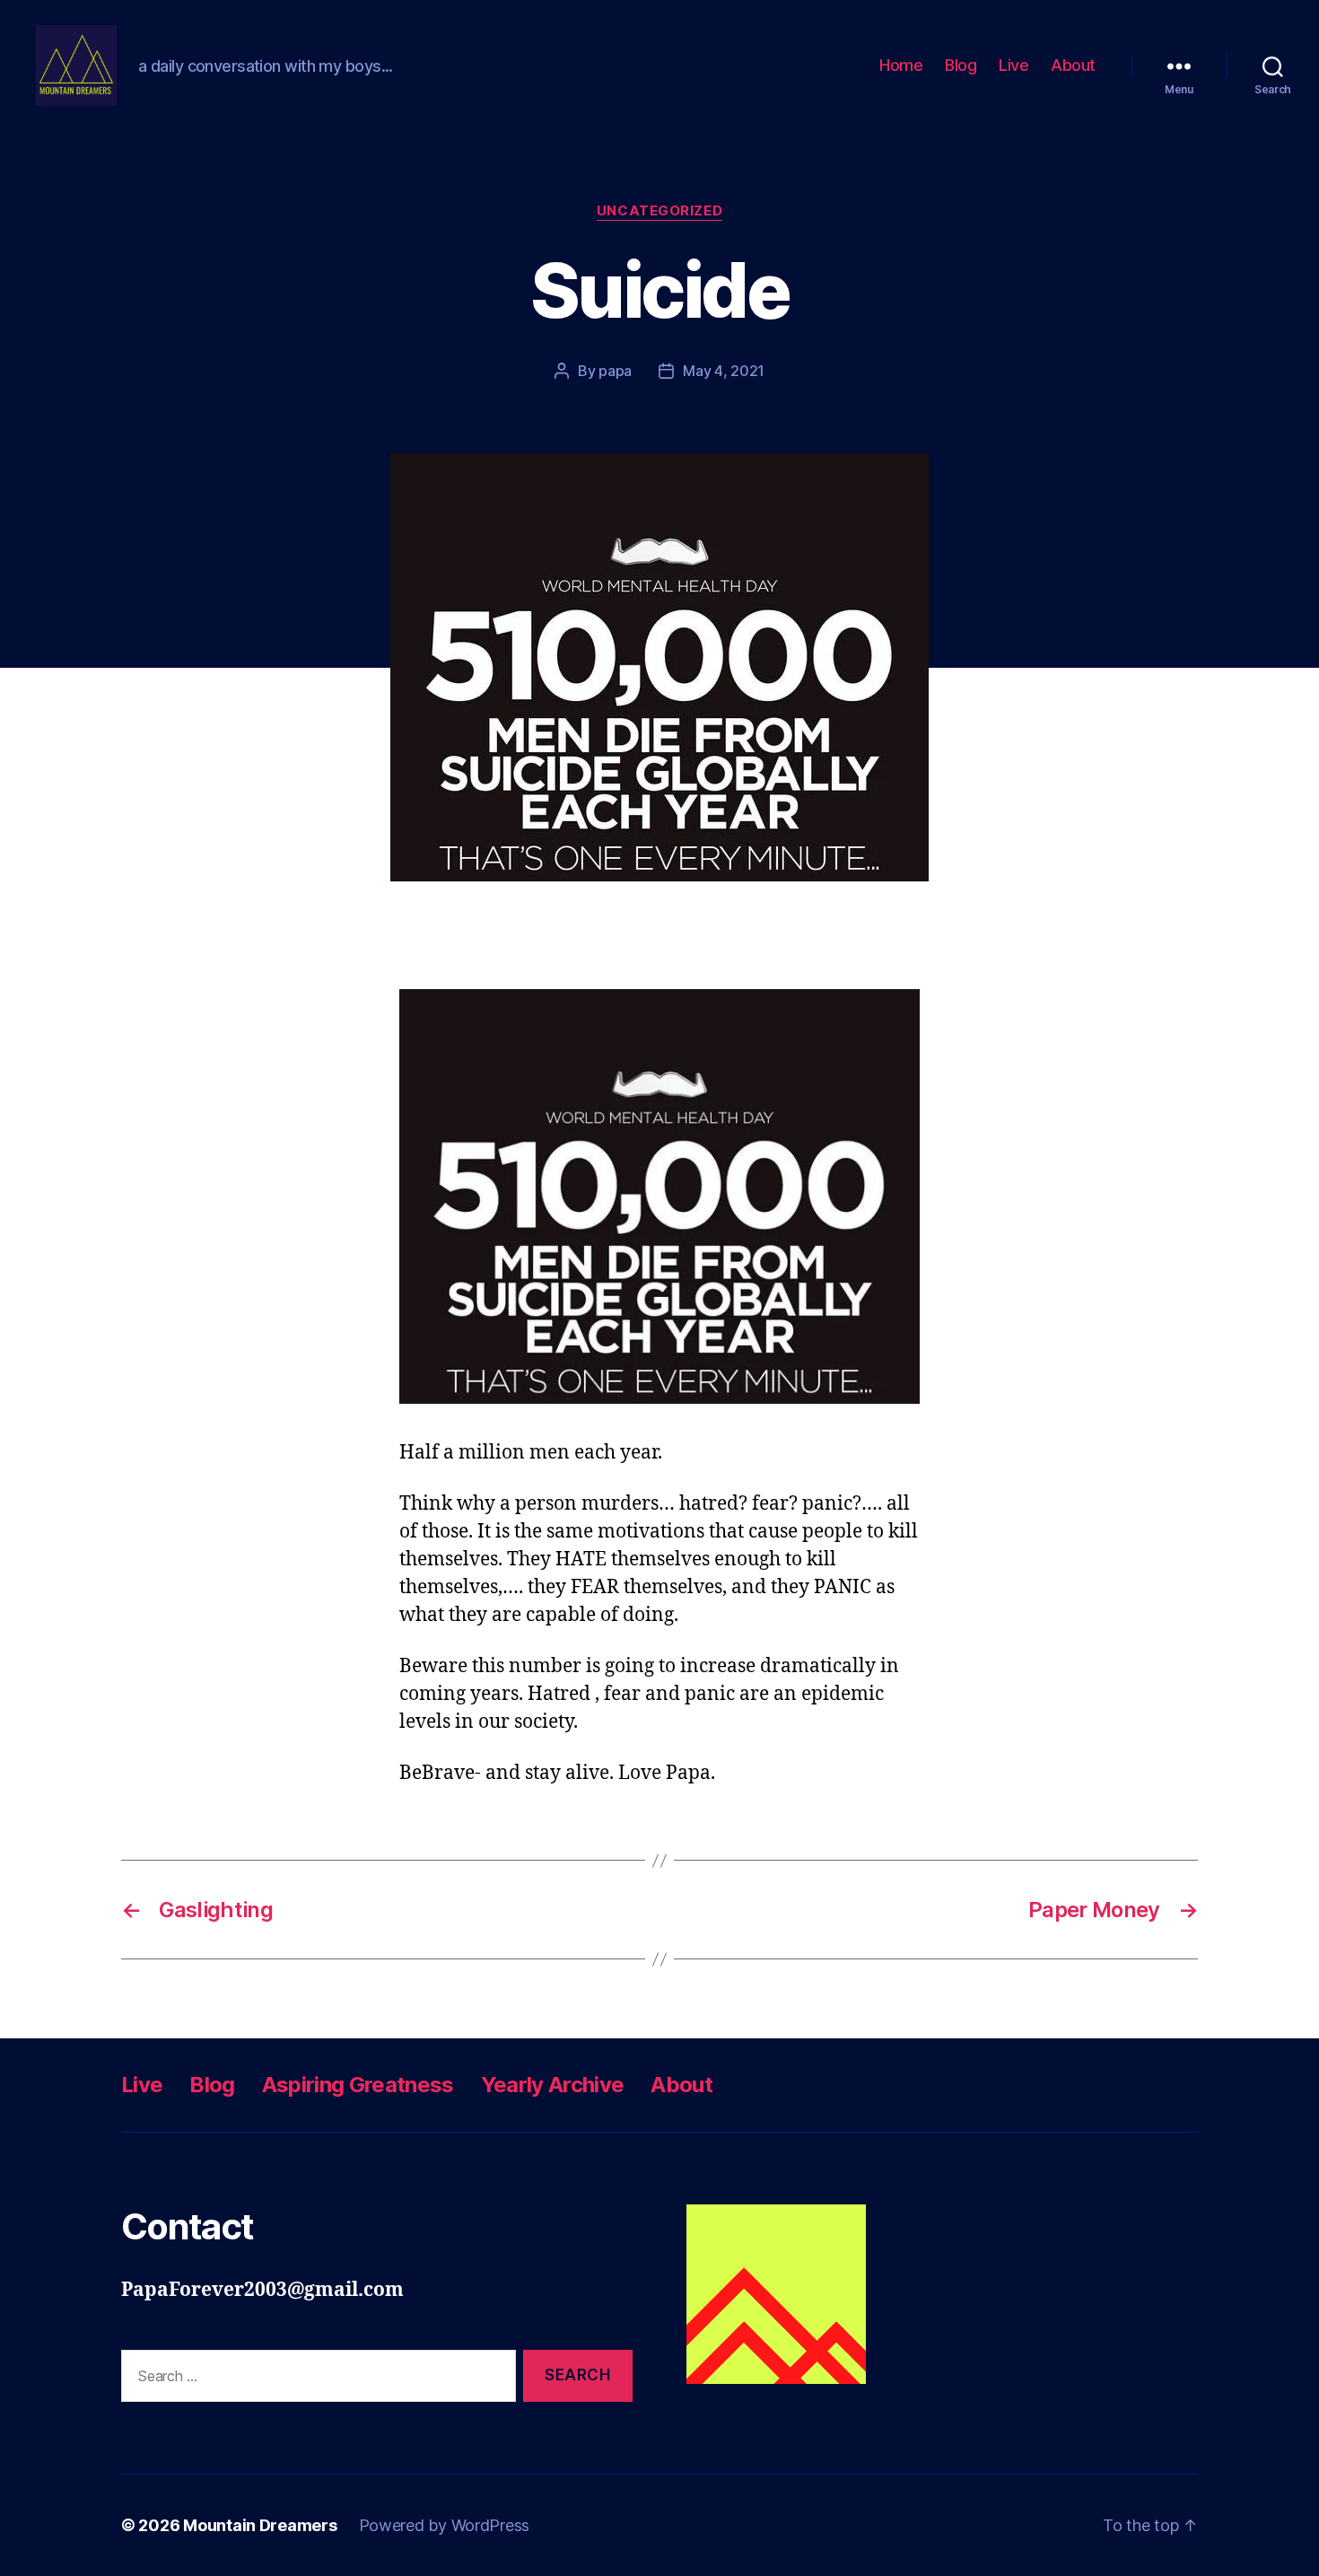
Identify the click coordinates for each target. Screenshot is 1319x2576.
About (1073, 65)
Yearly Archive (553, 2085)
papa (615, 371)
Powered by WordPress (445, 2525)
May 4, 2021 (724, 371)
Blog (961, 65)
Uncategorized (659, 211)
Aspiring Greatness (358, 2085)
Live (1013, 65)
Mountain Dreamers (260, 2525)
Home (901, 65)
